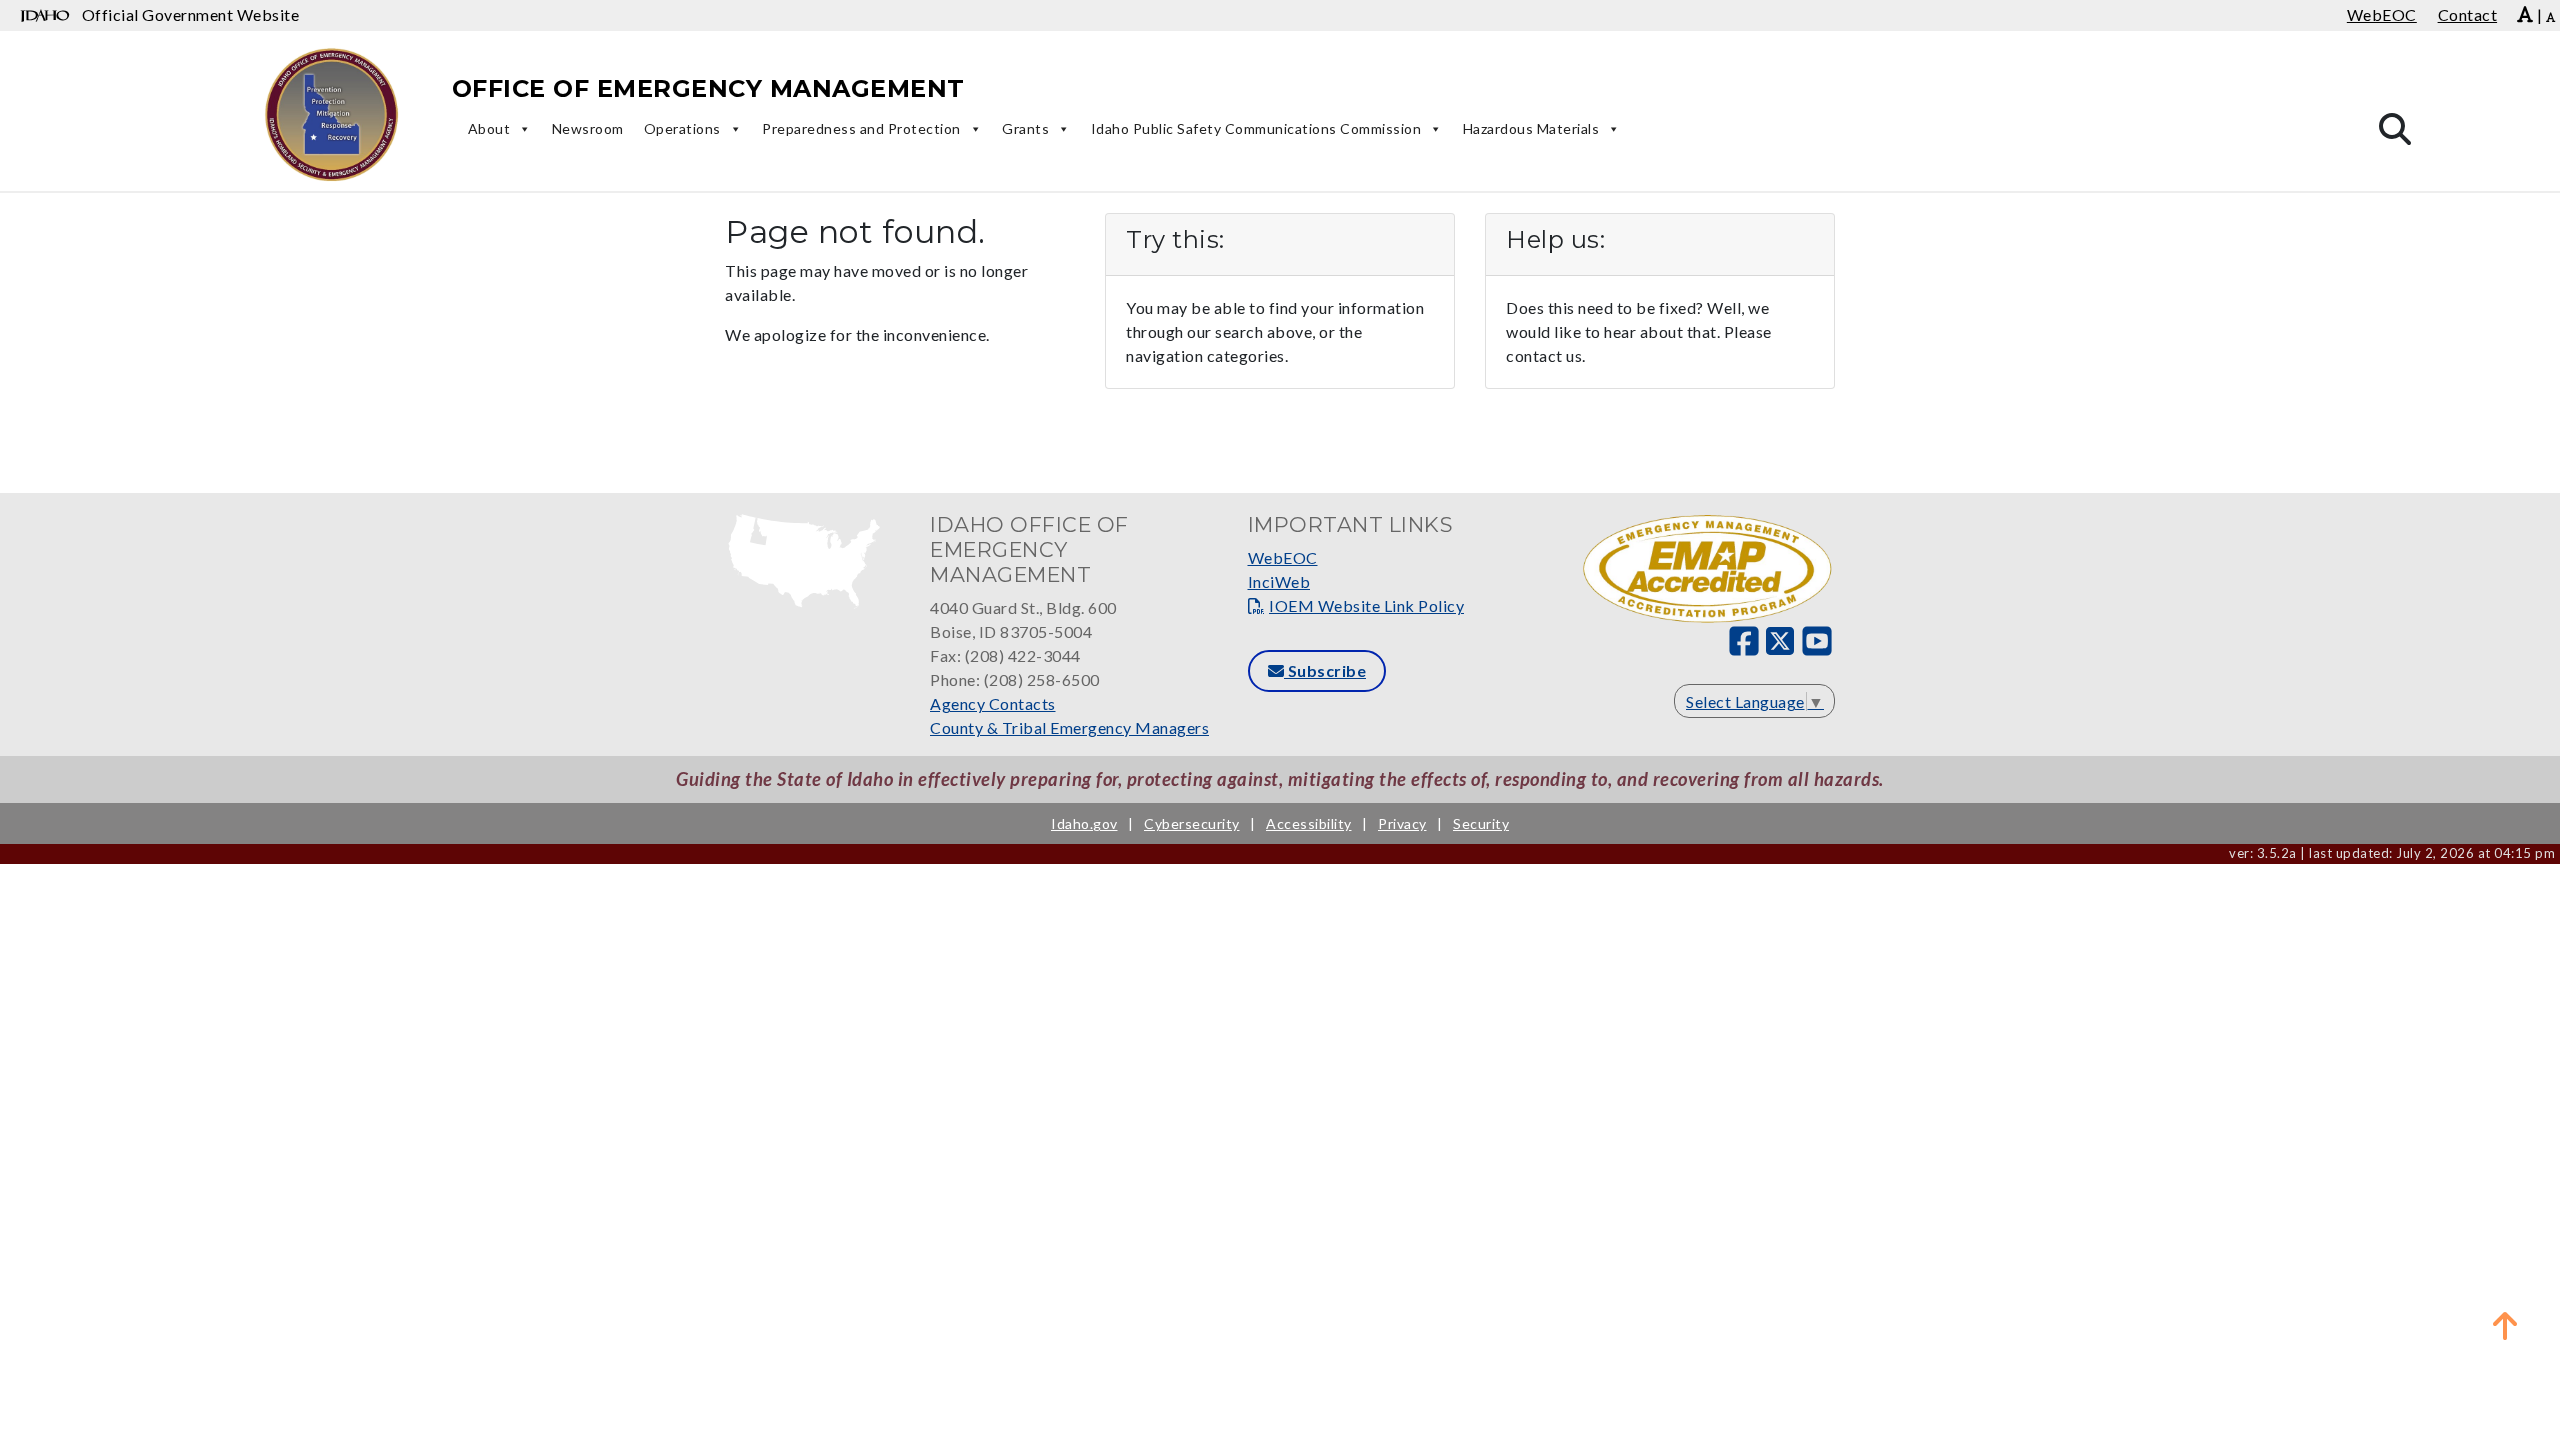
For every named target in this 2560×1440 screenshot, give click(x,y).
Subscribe (1325, 670)
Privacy (1402, 823)
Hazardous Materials (1531, 128)
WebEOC (1283, 557)
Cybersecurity (1192, 823)
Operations (682, 128)
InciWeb (1279, 581)
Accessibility (1309, 823)
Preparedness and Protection (861, 128)
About (489, 128)
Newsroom (588, 128)
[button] (2505, 1325)
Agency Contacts (993, 703)
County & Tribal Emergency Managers (1069, 727)
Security (1481, 823)
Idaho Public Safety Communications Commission (1256, 128)
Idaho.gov (1084, 823)
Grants (1025, 128)
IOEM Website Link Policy (1366, 605)
